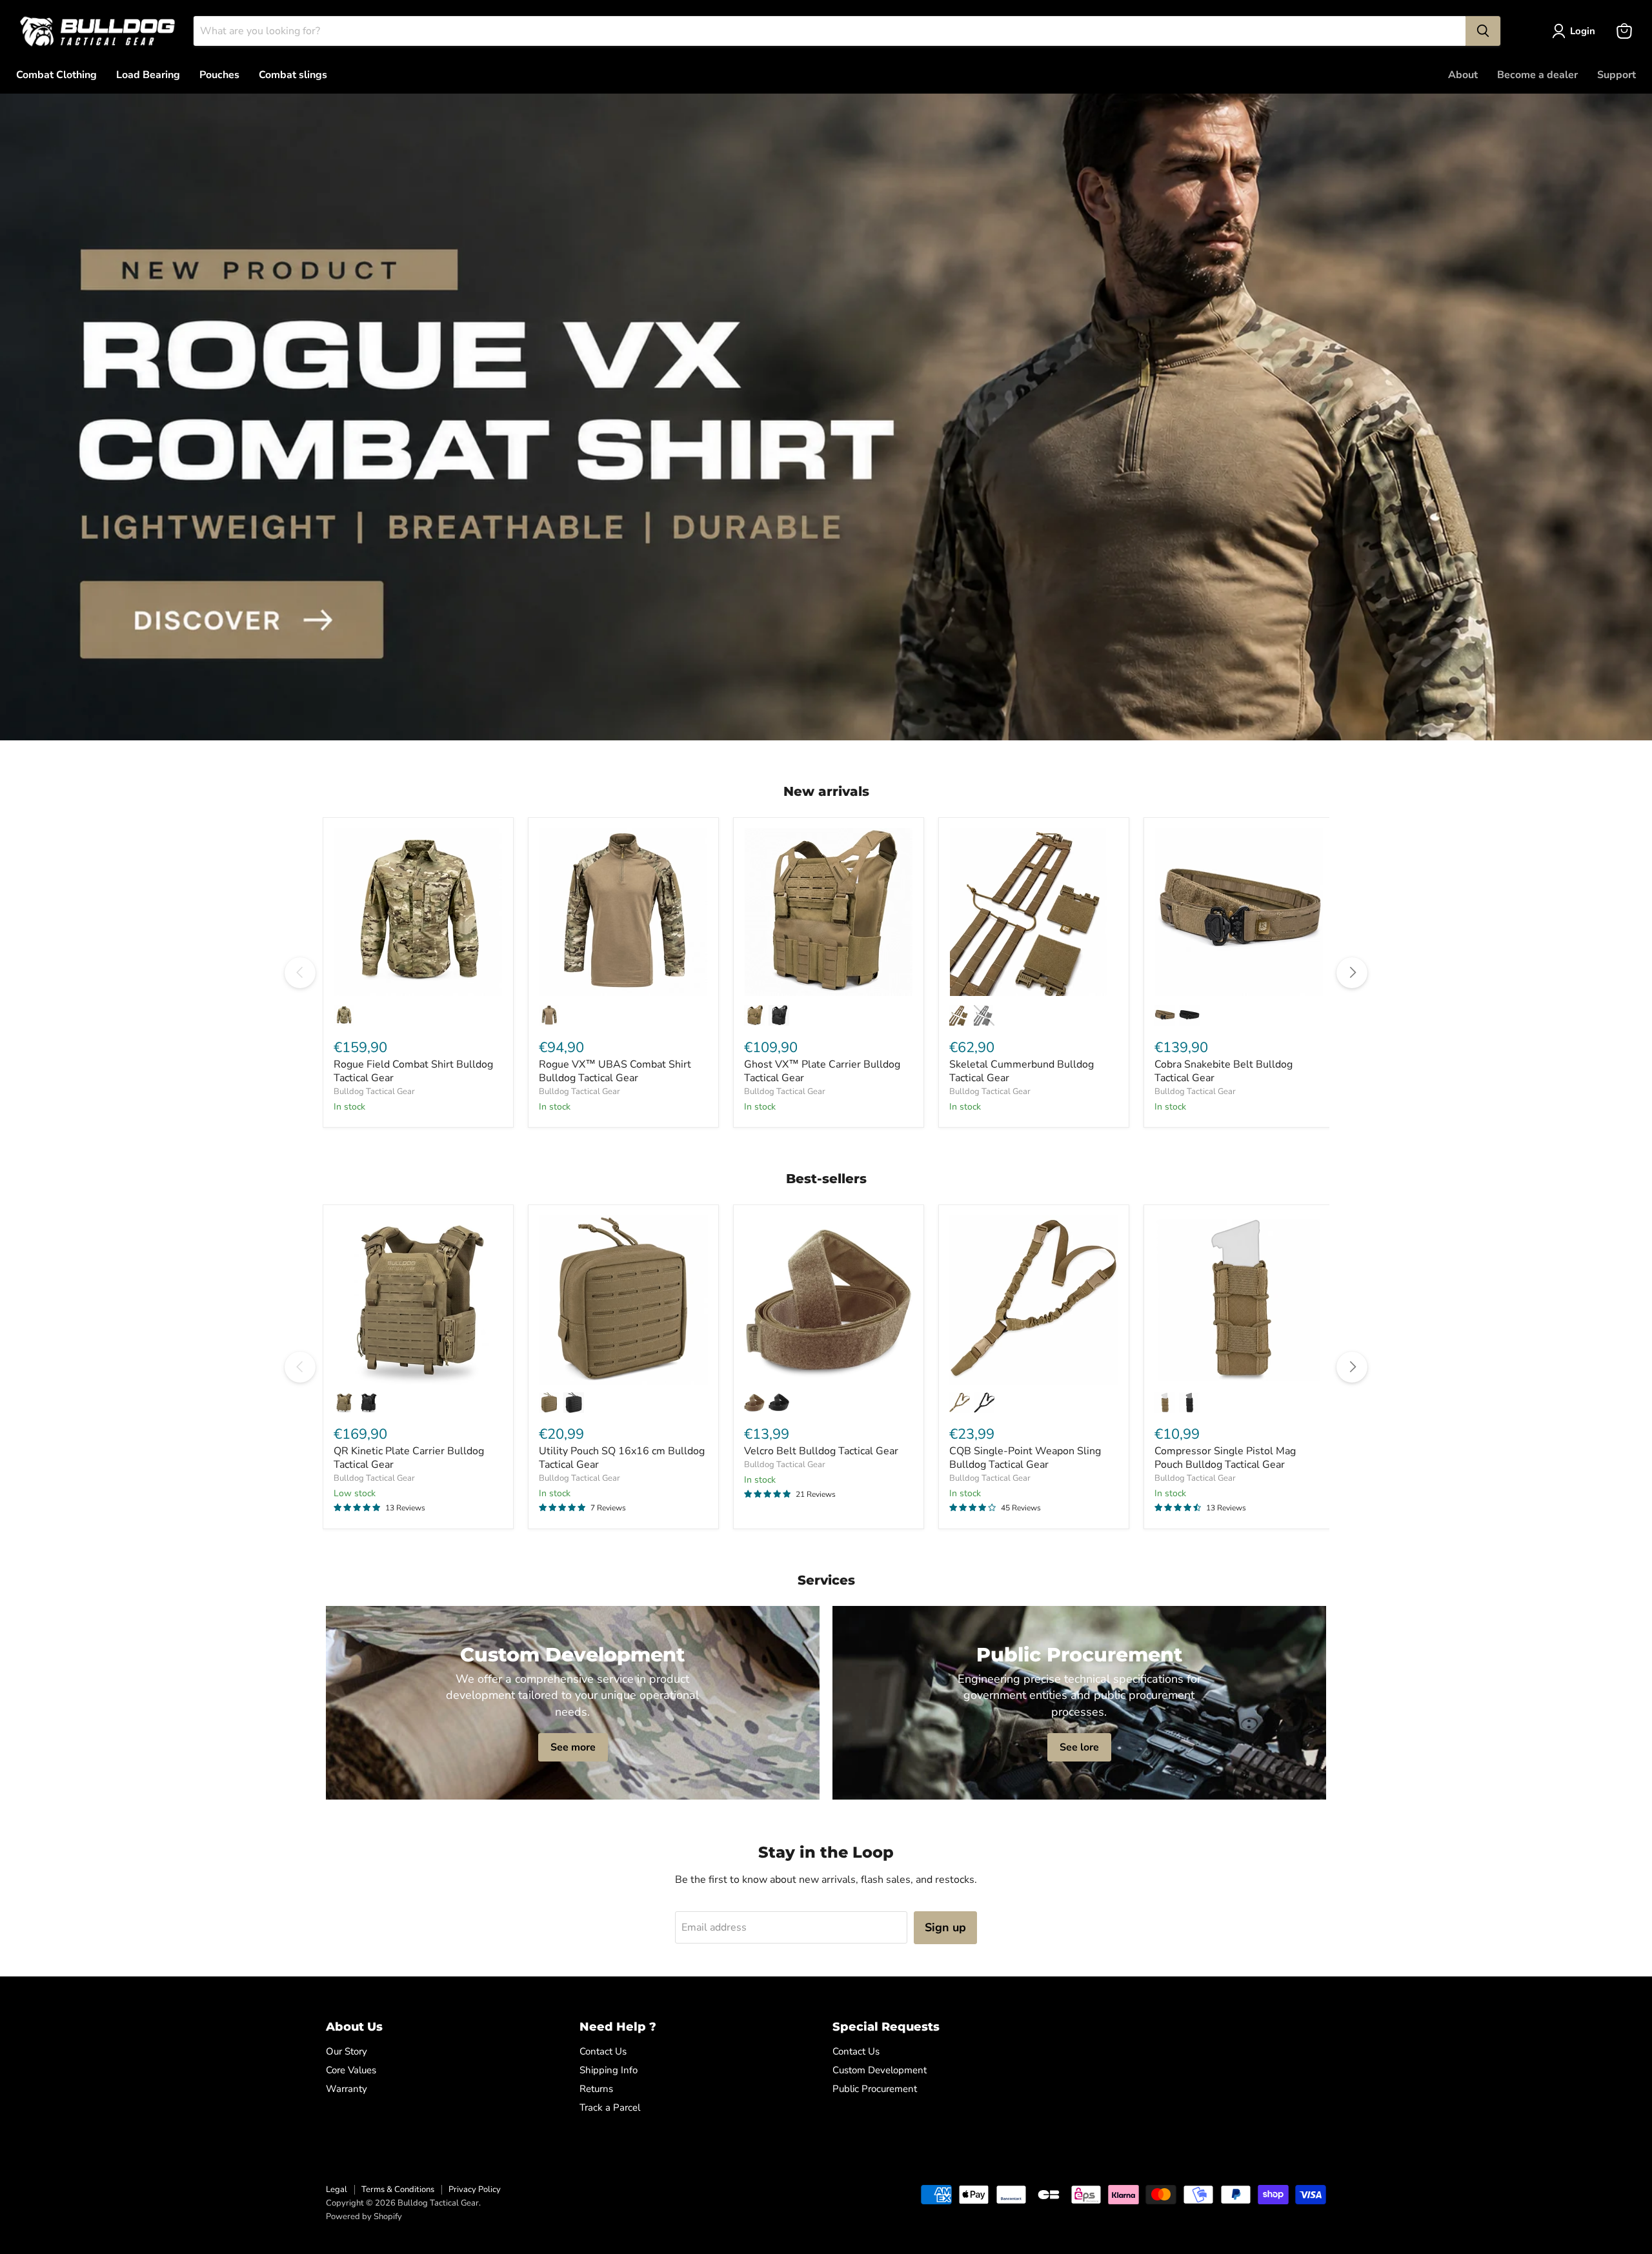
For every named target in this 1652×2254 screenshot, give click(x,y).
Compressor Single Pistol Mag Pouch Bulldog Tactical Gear (1225, 1458)
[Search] (1483, 31)
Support (1617, 75)
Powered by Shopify (364, 2217)
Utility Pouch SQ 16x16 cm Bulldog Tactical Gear (622, 1458)
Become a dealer (1537, 75)
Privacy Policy (475, 2189)
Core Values (351, 2070)
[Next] (1352, 973)
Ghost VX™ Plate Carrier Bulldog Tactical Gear (822, 1071)
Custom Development (880, 2070)
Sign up (945, 1927)
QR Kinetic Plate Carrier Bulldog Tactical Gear (409, 1458)
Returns (596, 2089)
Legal (337, 2189)
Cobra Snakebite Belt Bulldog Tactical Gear (1224, 1071)
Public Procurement (875, 2089)
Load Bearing (148, 75)
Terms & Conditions (398, 2189)
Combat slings (293, 75)
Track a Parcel (610, 2107)
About (1463, 75)
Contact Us (603, 2051)
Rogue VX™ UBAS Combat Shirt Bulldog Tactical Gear (615, 1071)
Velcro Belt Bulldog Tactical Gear (821, 1451)
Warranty (347, 2089)
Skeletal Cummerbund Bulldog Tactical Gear (1022, 1071)
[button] (1576, 31)
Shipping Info (609, 2070)
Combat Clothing (56, 75)
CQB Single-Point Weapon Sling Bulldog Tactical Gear (1025, 1458)
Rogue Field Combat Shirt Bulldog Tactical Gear (413, 1071)
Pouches (219, 75)
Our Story (347, 2051)
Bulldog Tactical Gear (374, 1091)
